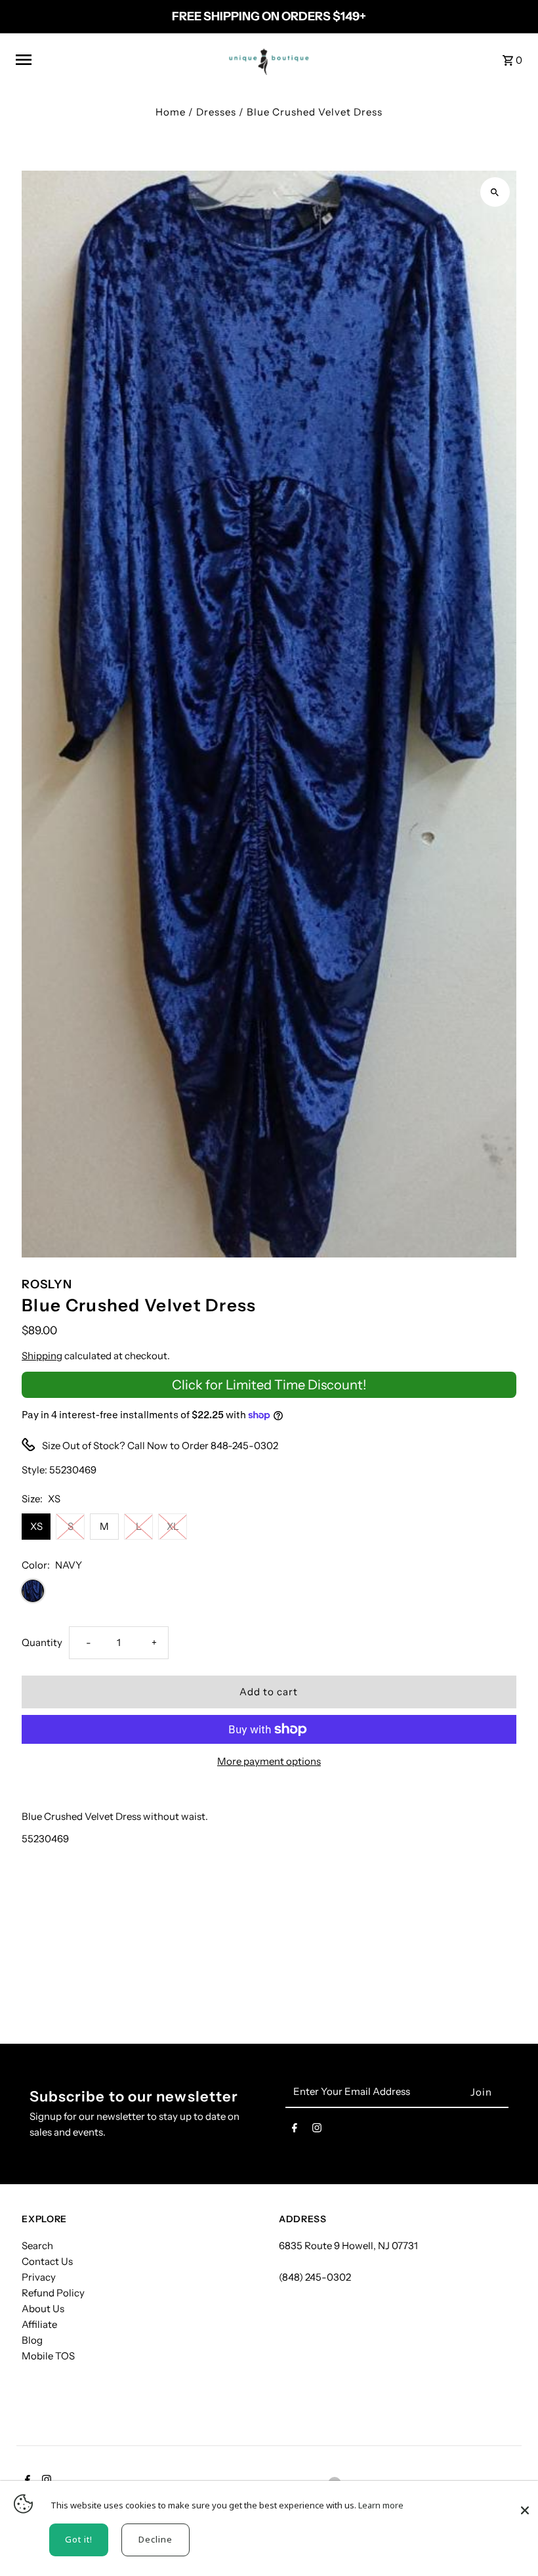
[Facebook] (295, 2130)
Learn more (381, 2505)
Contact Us (47, 2261)
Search (37, 2246)
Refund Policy (53, 2293)
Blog (32, 2340)
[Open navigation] (113, 60)
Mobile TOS (48, 2356)
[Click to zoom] (495, 192)
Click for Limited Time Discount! (269, 1385)
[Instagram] (317, 2130)
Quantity (42, 1642)
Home (171, 112)
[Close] (525, 2504)
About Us (43, 2309)
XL (173, 1526)
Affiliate (39, 2324)
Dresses (216, 112)
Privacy (39, 2277)
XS (36, 1526)
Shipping (42, 1356)
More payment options (269, 1761)
